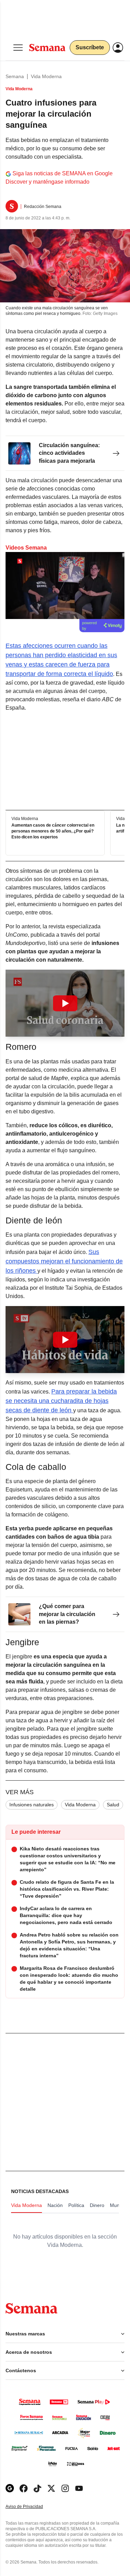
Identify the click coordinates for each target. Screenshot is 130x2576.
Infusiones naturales (32, 1805)
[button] (65, 1003)
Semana (15, 76)
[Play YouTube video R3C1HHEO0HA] (65, 1003)
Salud (113, 1805)
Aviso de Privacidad (32, 2507)
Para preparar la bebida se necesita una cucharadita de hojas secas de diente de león (61, 1401)
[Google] (10, 2488)
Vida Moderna (46, 76)
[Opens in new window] (24, 2488)
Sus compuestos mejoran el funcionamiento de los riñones (64, 1261)
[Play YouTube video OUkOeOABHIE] (65, 1340)
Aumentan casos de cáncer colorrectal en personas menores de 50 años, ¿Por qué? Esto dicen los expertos (53, 831)
